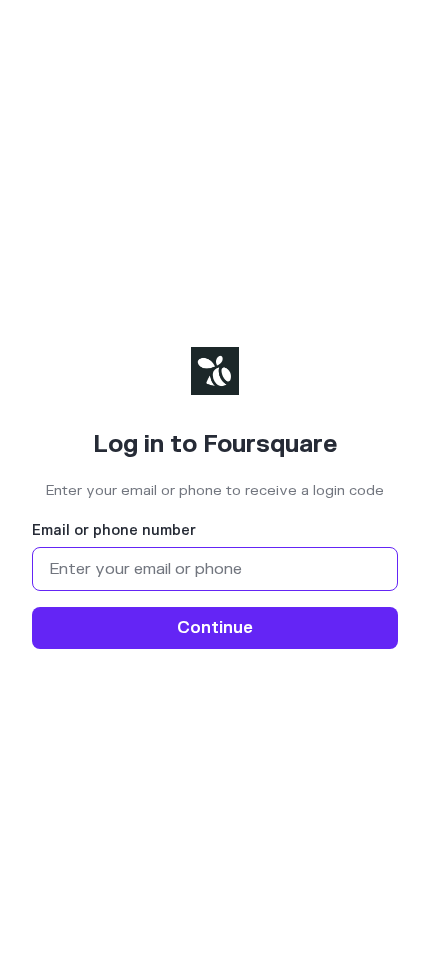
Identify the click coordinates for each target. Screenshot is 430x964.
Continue (215, 628)
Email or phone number (114, 531)
